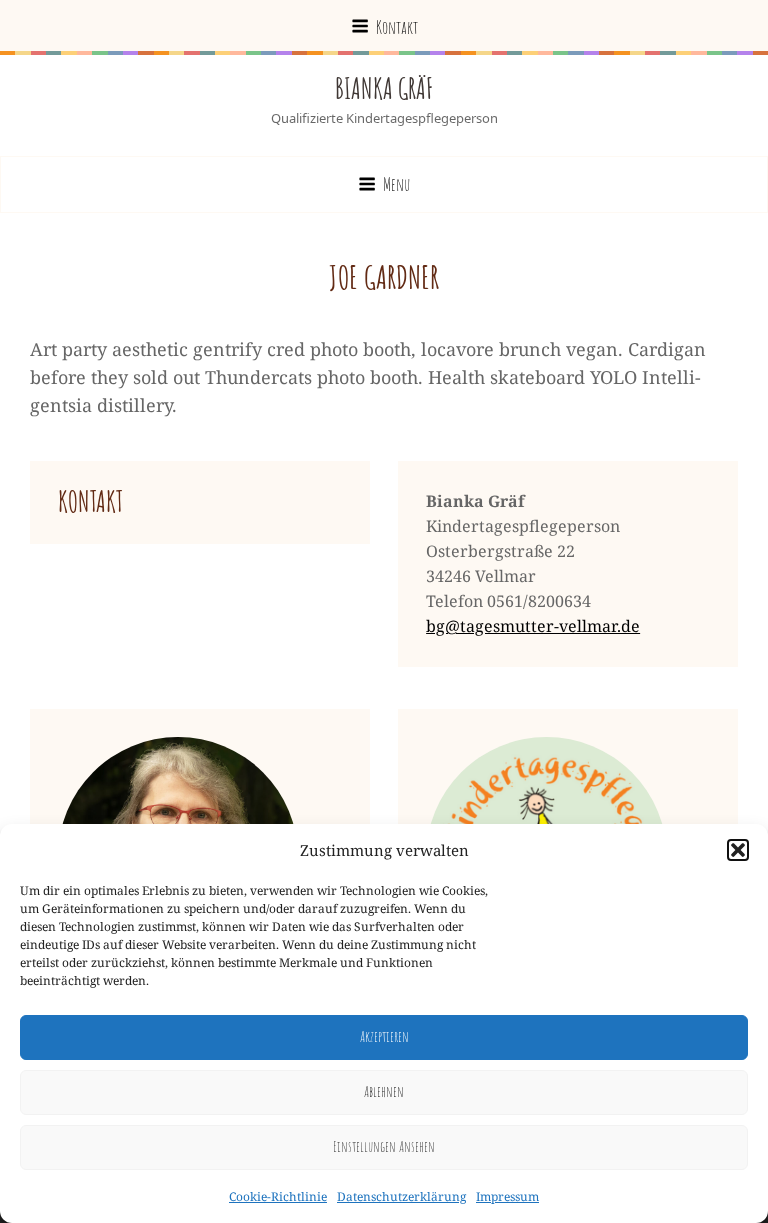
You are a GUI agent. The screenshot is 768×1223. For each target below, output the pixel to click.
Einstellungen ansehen (384, 1146)
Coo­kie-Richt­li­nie (278, 1196)
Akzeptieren (384, 1036)
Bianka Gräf (384, 88)
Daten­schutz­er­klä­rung (401, 1196)
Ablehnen (384, 1091)
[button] (738, 850)
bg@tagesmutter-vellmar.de (533, 626)
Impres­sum (507, 1196)
